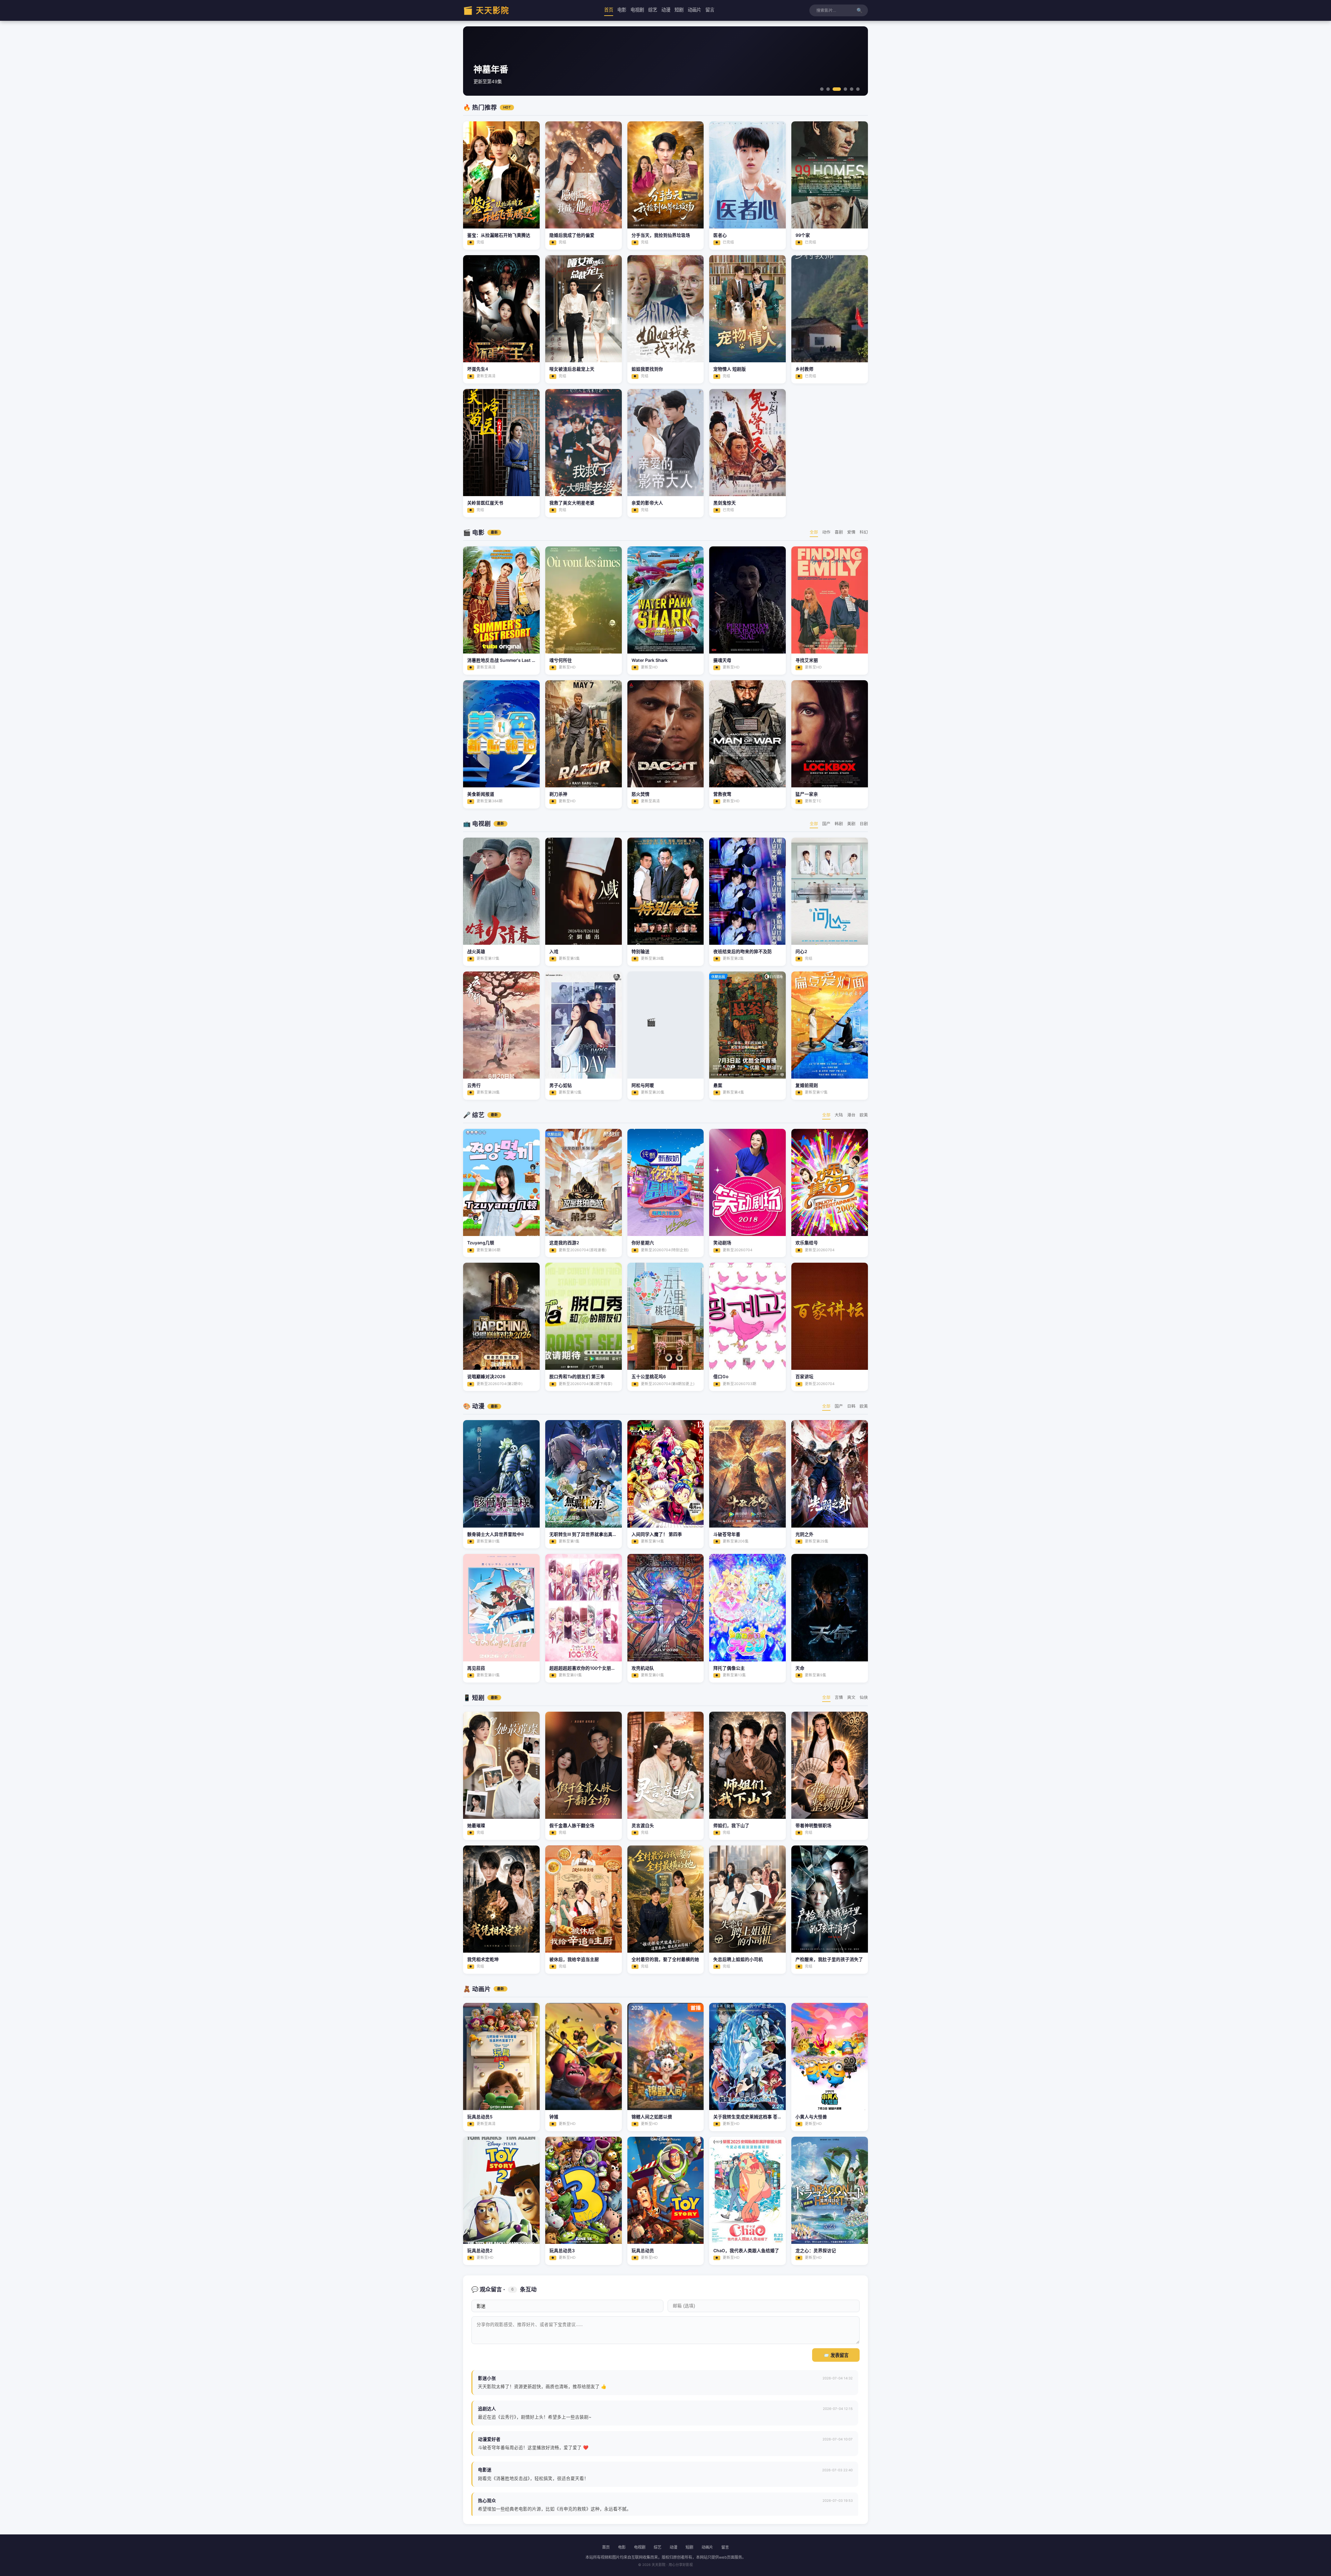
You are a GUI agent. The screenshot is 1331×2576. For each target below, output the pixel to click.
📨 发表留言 (836, 2355)
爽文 (851, 1697)
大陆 (839, 1115)
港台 (851, 1115)
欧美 (864, 1115)
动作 (826, 532)
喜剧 (839, 532)
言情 (839, 1697)
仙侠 (864, 1697)
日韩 (851, 1406)
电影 (622, 10)
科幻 (864, 532)
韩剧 (839, 824)
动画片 (694, 10)
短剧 (679, 10)
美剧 (851, 824)
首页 (609, 10)
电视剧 (637, 10)
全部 (814, 532)
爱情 (851, 532)
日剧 (864, 824)
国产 (826, 824)
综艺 (653, 10)
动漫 (666, 10)
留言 (710, 10)
